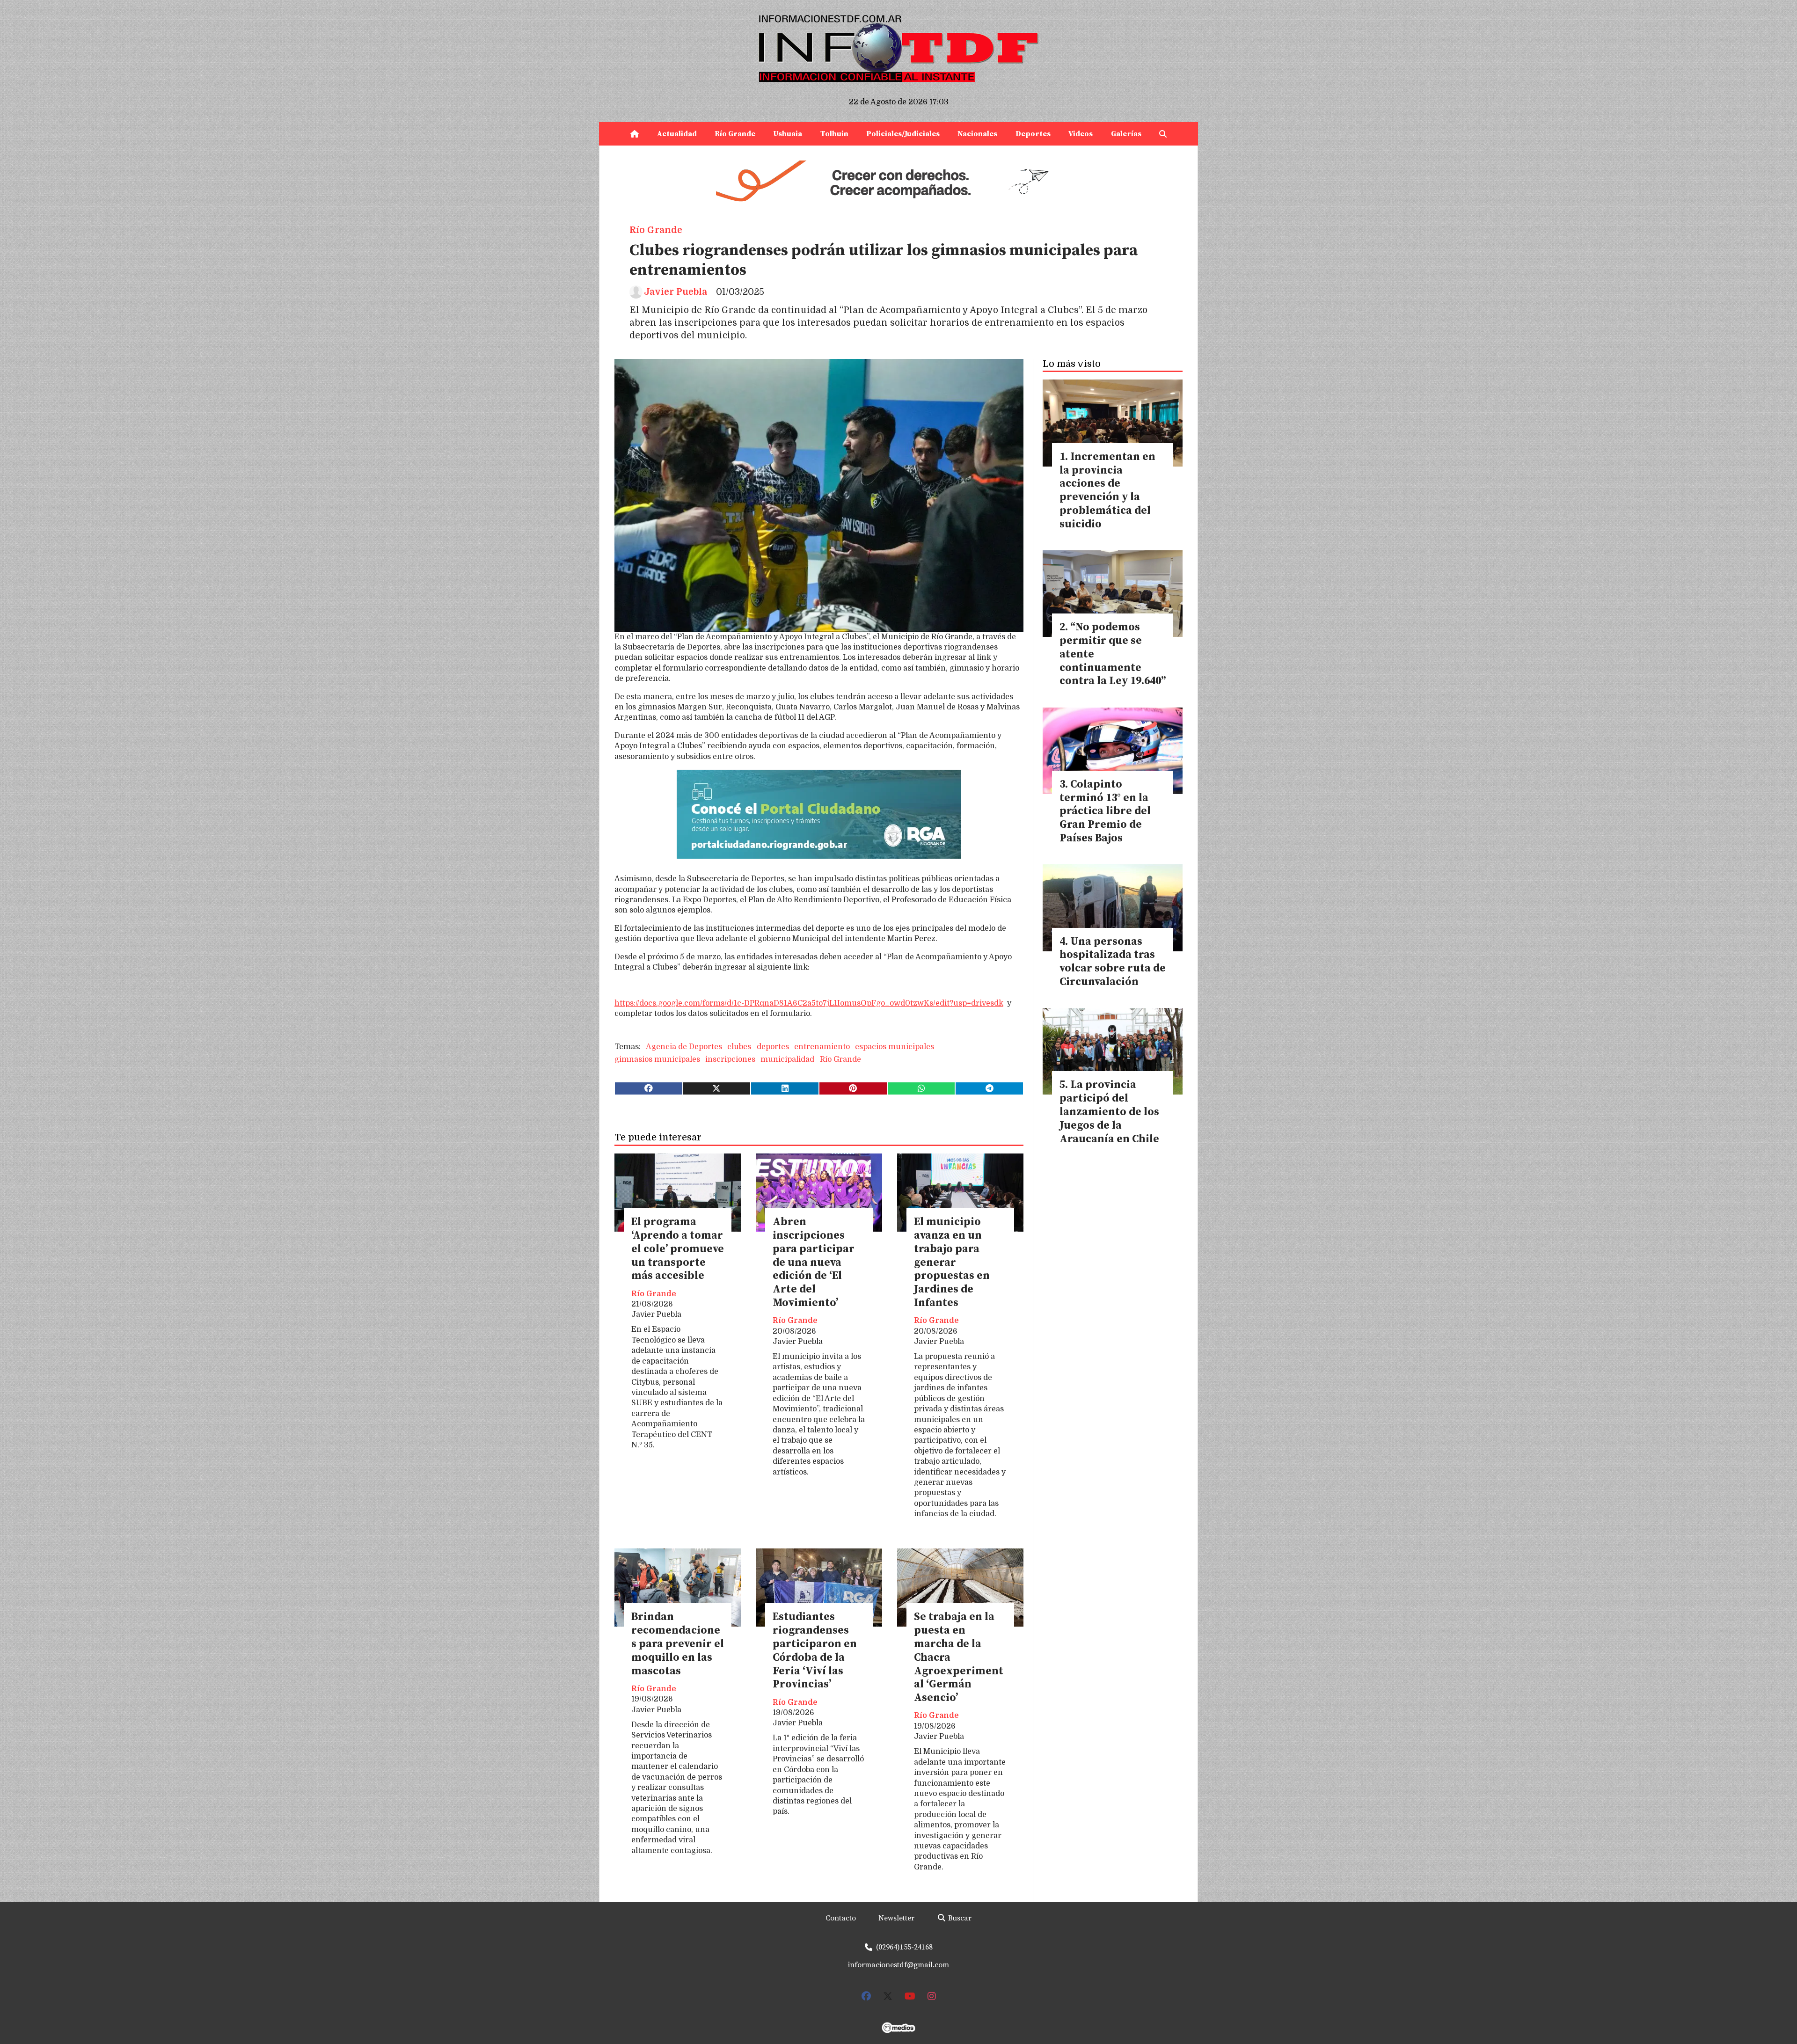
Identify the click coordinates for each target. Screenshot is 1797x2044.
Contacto (841, 1918)
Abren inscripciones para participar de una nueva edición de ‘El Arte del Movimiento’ (814, 1263)
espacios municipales (895, 1047)
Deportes (1033, 134)
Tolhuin (834, 134)
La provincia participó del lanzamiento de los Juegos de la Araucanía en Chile (1109, 1112)
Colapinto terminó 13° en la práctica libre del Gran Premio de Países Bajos (1105, 811)
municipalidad (787, 1059)
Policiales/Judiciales (903, 134)
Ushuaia (788, 134)
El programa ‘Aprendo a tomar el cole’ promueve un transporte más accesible (678, 1249)
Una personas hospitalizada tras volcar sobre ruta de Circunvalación (1113, 962)
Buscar (959, 1918)
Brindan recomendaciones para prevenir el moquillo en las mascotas (678, 1644)
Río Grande (735, 134)
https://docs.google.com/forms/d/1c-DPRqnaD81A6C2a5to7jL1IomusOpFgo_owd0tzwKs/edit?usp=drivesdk (809, 1003)
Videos (1081, 134)
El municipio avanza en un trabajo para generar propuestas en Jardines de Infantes (952, 1263)
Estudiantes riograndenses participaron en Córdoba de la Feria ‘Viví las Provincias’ (815, 1651)
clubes (739, 1047)
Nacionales (977, 134)
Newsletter (896, 1918)
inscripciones (730, 1059)
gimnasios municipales (657, 1059)
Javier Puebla (676, 292)
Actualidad (677, 134)
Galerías (1126, 134)
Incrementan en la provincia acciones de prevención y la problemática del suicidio (1107, 491)
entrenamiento (822, 1047)
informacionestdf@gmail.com (898, 1965)
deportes (773, 1047)
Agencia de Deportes (684, 1047)
